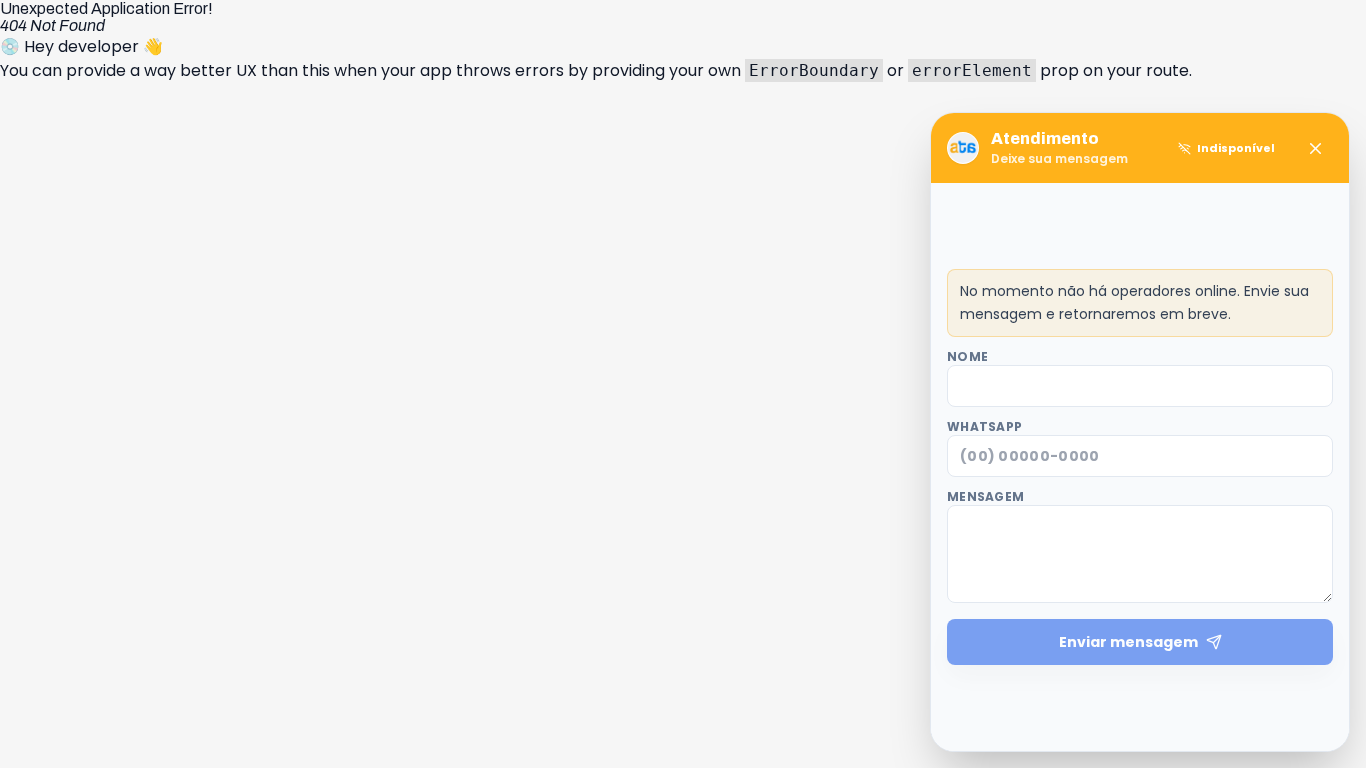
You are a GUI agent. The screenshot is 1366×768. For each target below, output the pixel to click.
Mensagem (985, 497)
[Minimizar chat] (1315, 148)
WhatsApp (984, 427)
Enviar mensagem (1128, 642)
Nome (967, 357)
